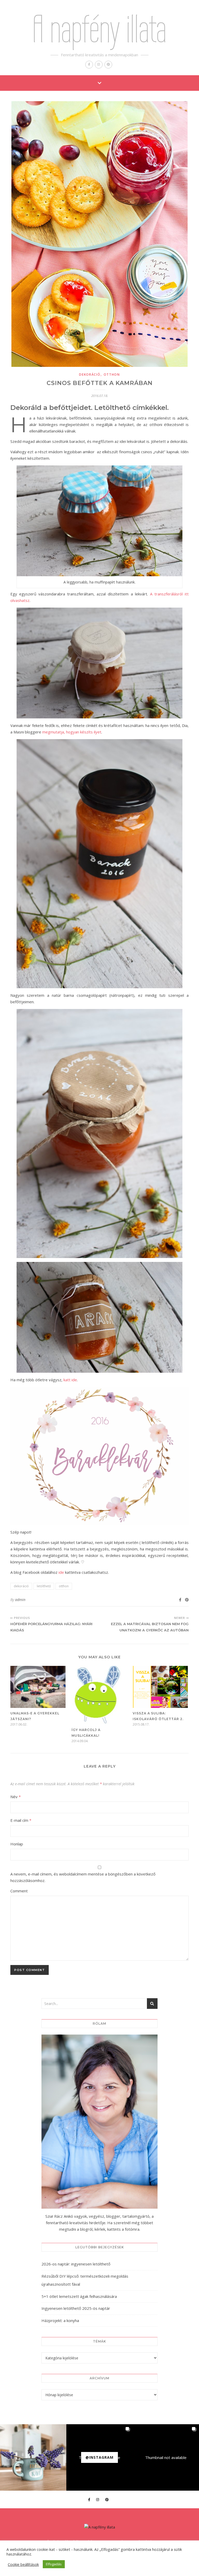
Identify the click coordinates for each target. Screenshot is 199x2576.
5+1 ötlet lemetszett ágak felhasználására (79, 2296)
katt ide (70, 1380)
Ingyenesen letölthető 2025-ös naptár (76, 2308)
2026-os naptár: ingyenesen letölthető (76, 2264)
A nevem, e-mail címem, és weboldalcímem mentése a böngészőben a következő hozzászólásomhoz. (83, 1877)
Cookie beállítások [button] (23, 2564)
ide (61, 1572)
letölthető (44, 1586)
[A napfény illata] (100, 2527)
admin (20, 1600)
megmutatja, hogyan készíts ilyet (72, 732)
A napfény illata (99, 29)
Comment (19, 1891)
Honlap (17, 1844)
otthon (112, 375)
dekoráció (90, 375)
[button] (33, 2457)
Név (16, 1797)
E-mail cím (21, 1820)
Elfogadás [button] (54, 2564)
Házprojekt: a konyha (60, 2320)
